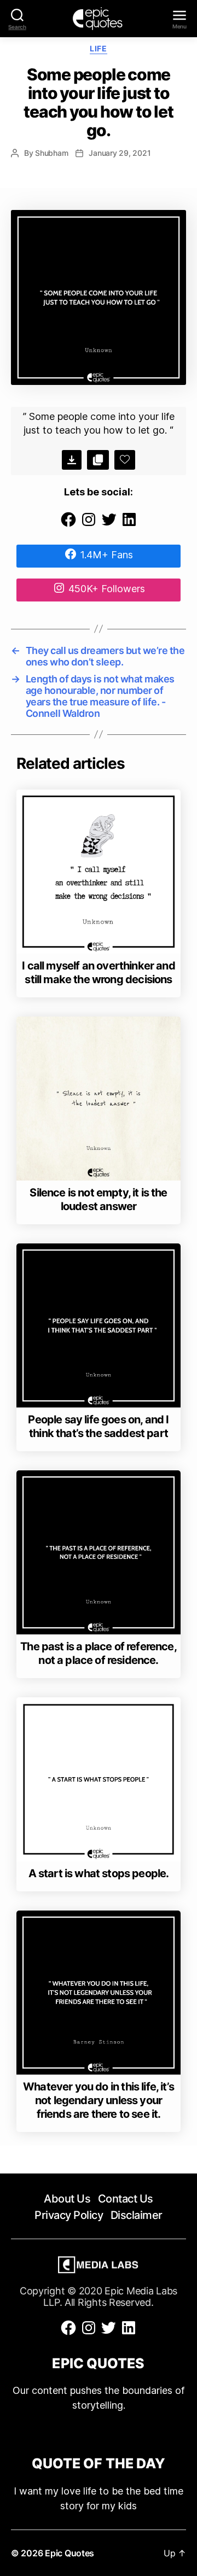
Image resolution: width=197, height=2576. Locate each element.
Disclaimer (137, 2215)
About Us (67, 2199)
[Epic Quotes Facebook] (68, 525)
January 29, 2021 (120, 153)
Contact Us (126, 2199)
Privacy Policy (69, 2215)
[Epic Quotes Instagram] (89, 525)
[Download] (72, 460)
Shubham (51, 153)
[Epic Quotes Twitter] (109, 525)
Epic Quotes (69, 2553)
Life (98, 48)
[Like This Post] (125, 460)
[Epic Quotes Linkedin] (129, 525)
